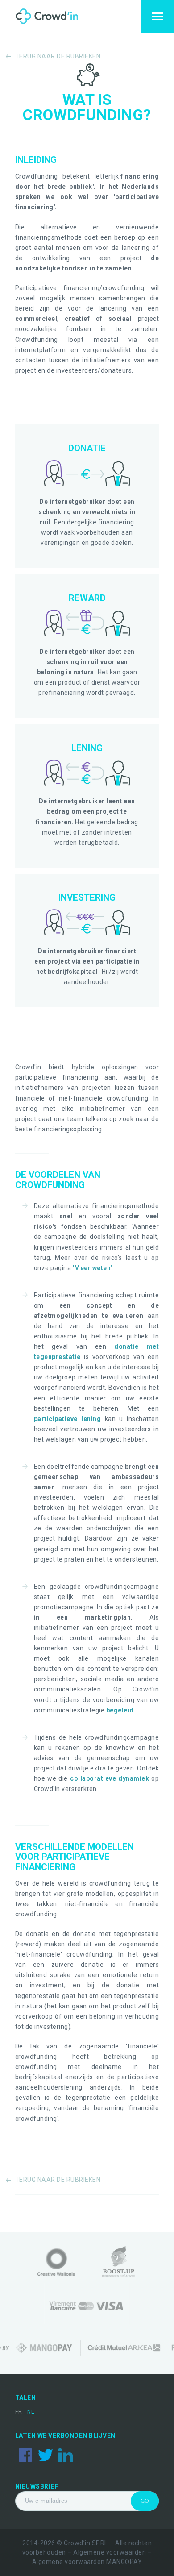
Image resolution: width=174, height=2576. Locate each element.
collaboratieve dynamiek (110, 1778)
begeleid (120, 1710)
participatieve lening (67, 1419)
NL (31, 2412)
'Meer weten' (92, 1268)
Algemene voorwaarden (110, 2552)
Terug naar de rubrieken (58, 56)
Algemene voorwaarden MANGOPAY (87, 2562)
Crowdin (55, 17)
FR (20, 2412)
